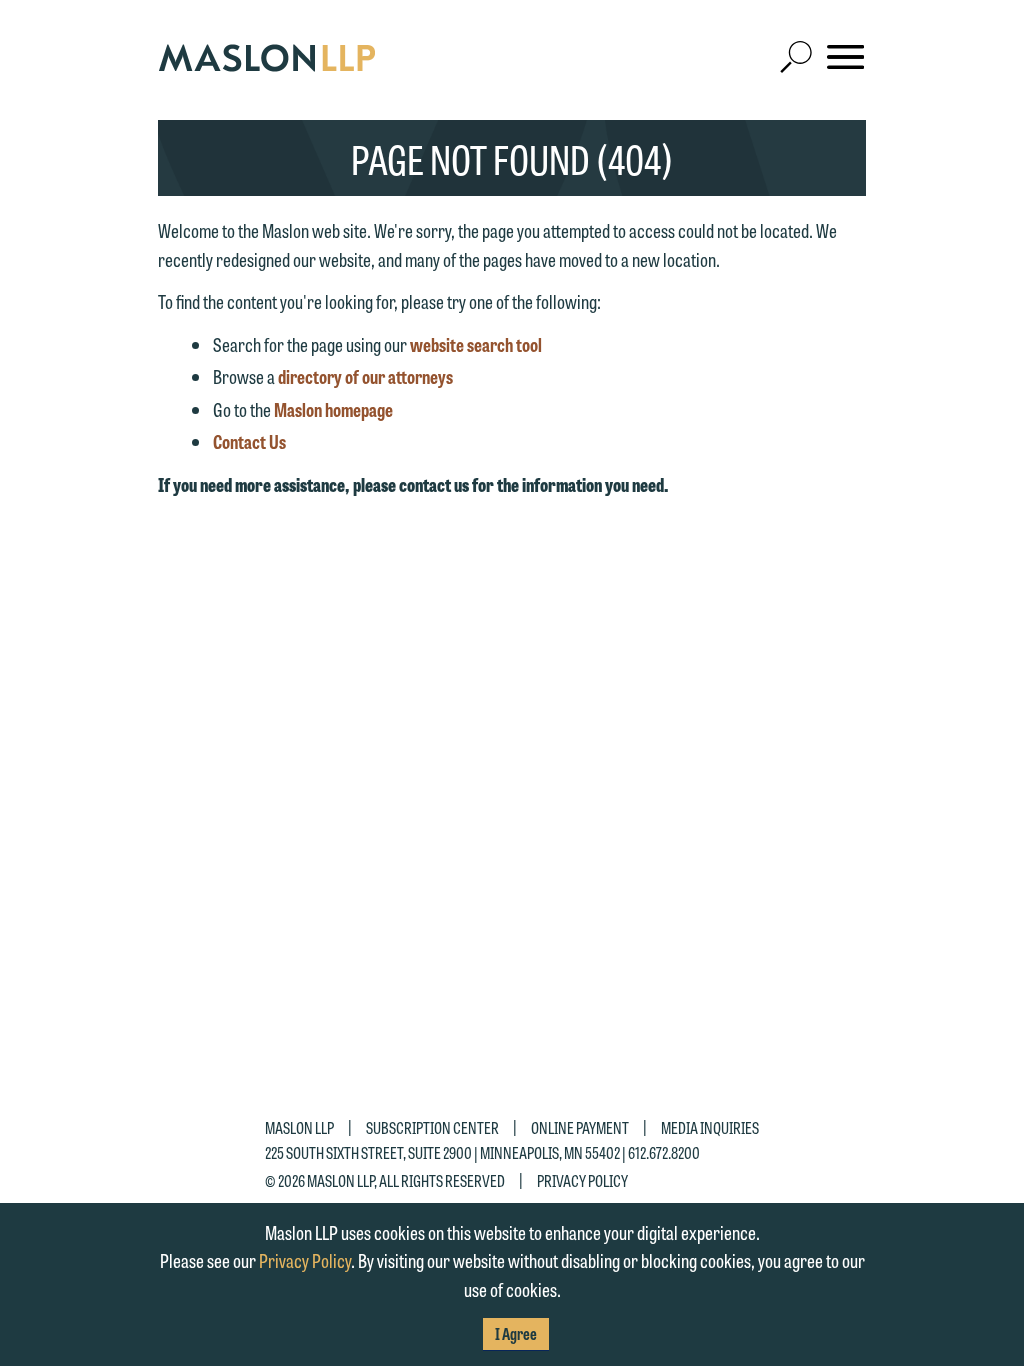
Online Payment (580, 1127)
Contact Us (249, 441)
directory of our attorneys (365, 376)
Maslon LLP (299, 1127)
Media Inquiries (710, 1127)
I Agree (516, 1333)
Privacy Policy (582, 1179)
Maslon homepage (333, 409)
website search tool (476, 344)
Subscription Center (432, 1127)
